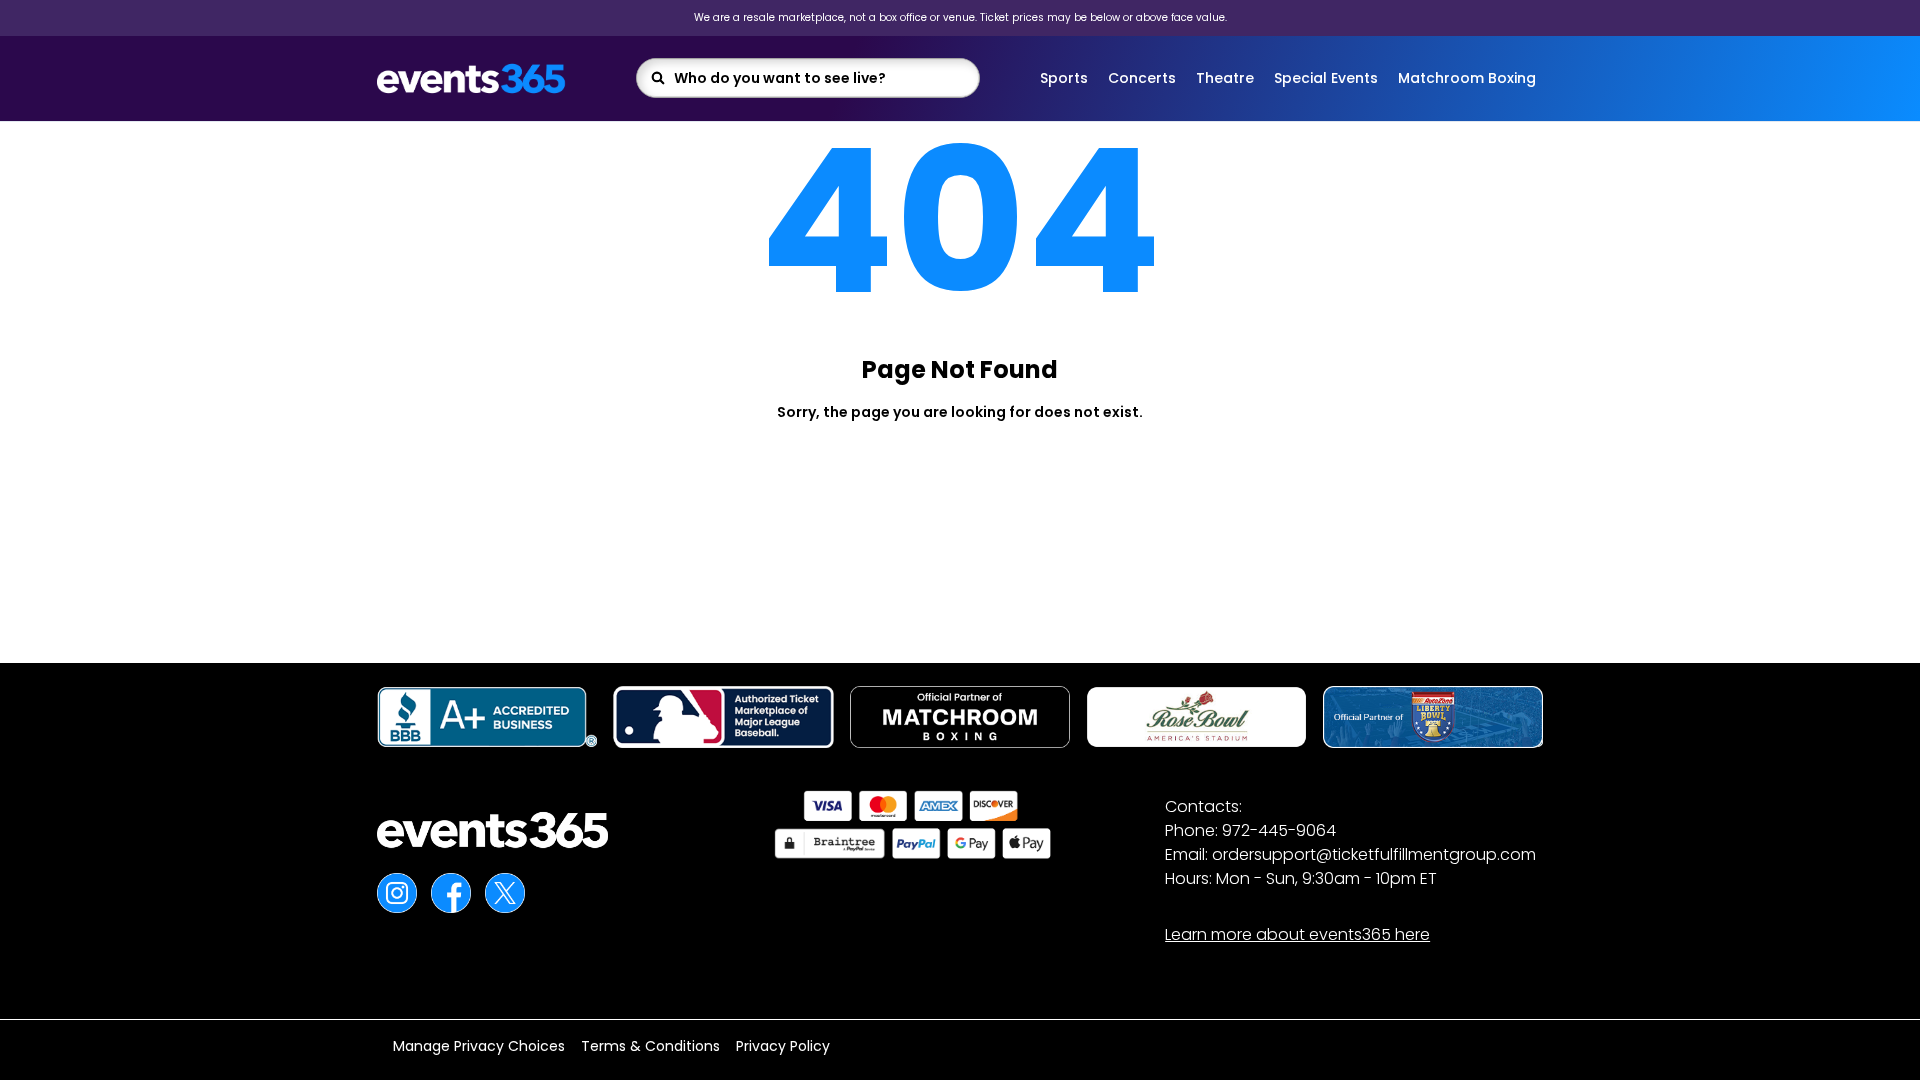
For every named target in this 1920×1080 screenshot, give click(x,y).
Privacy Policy (783, 1046)
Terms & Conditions (650, 1046)
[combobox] (820, 78)
